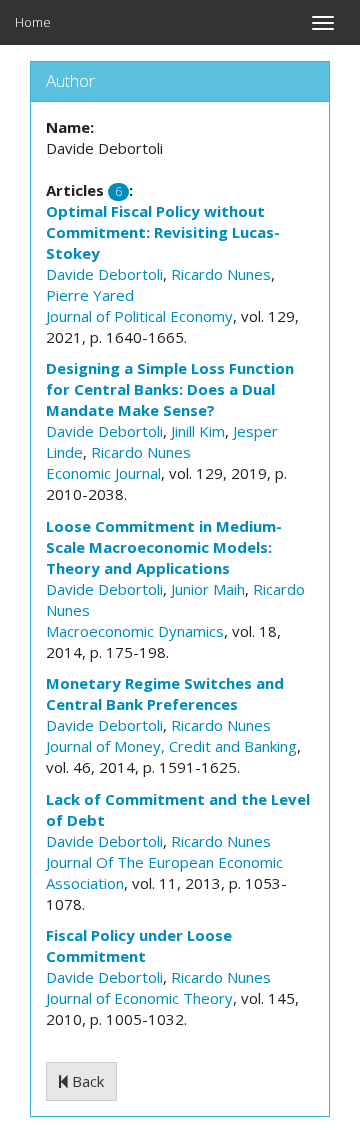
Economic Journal (103, 473)
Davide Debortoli (104, 274)
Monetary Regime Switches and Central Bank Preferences (165, 693)
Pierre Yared (90, 295)
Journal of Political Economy (139, 316)
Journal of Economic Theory (139, 998)
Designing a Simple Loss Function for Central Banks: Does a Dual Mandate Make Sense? (170, 389)
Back (86, 1081)
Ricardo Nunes (221, 274)
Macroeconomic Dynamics (135, 631)
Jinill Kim (198, 431)
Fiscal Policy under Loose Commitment (139, 945)
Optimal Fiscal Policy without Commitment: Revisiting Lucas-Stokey (163, 232)
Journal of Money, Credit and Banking (171, 746)
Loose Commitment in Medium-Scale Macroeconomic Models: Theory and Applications (164, 547)
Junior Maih (208, 589)
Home (33, 22)
